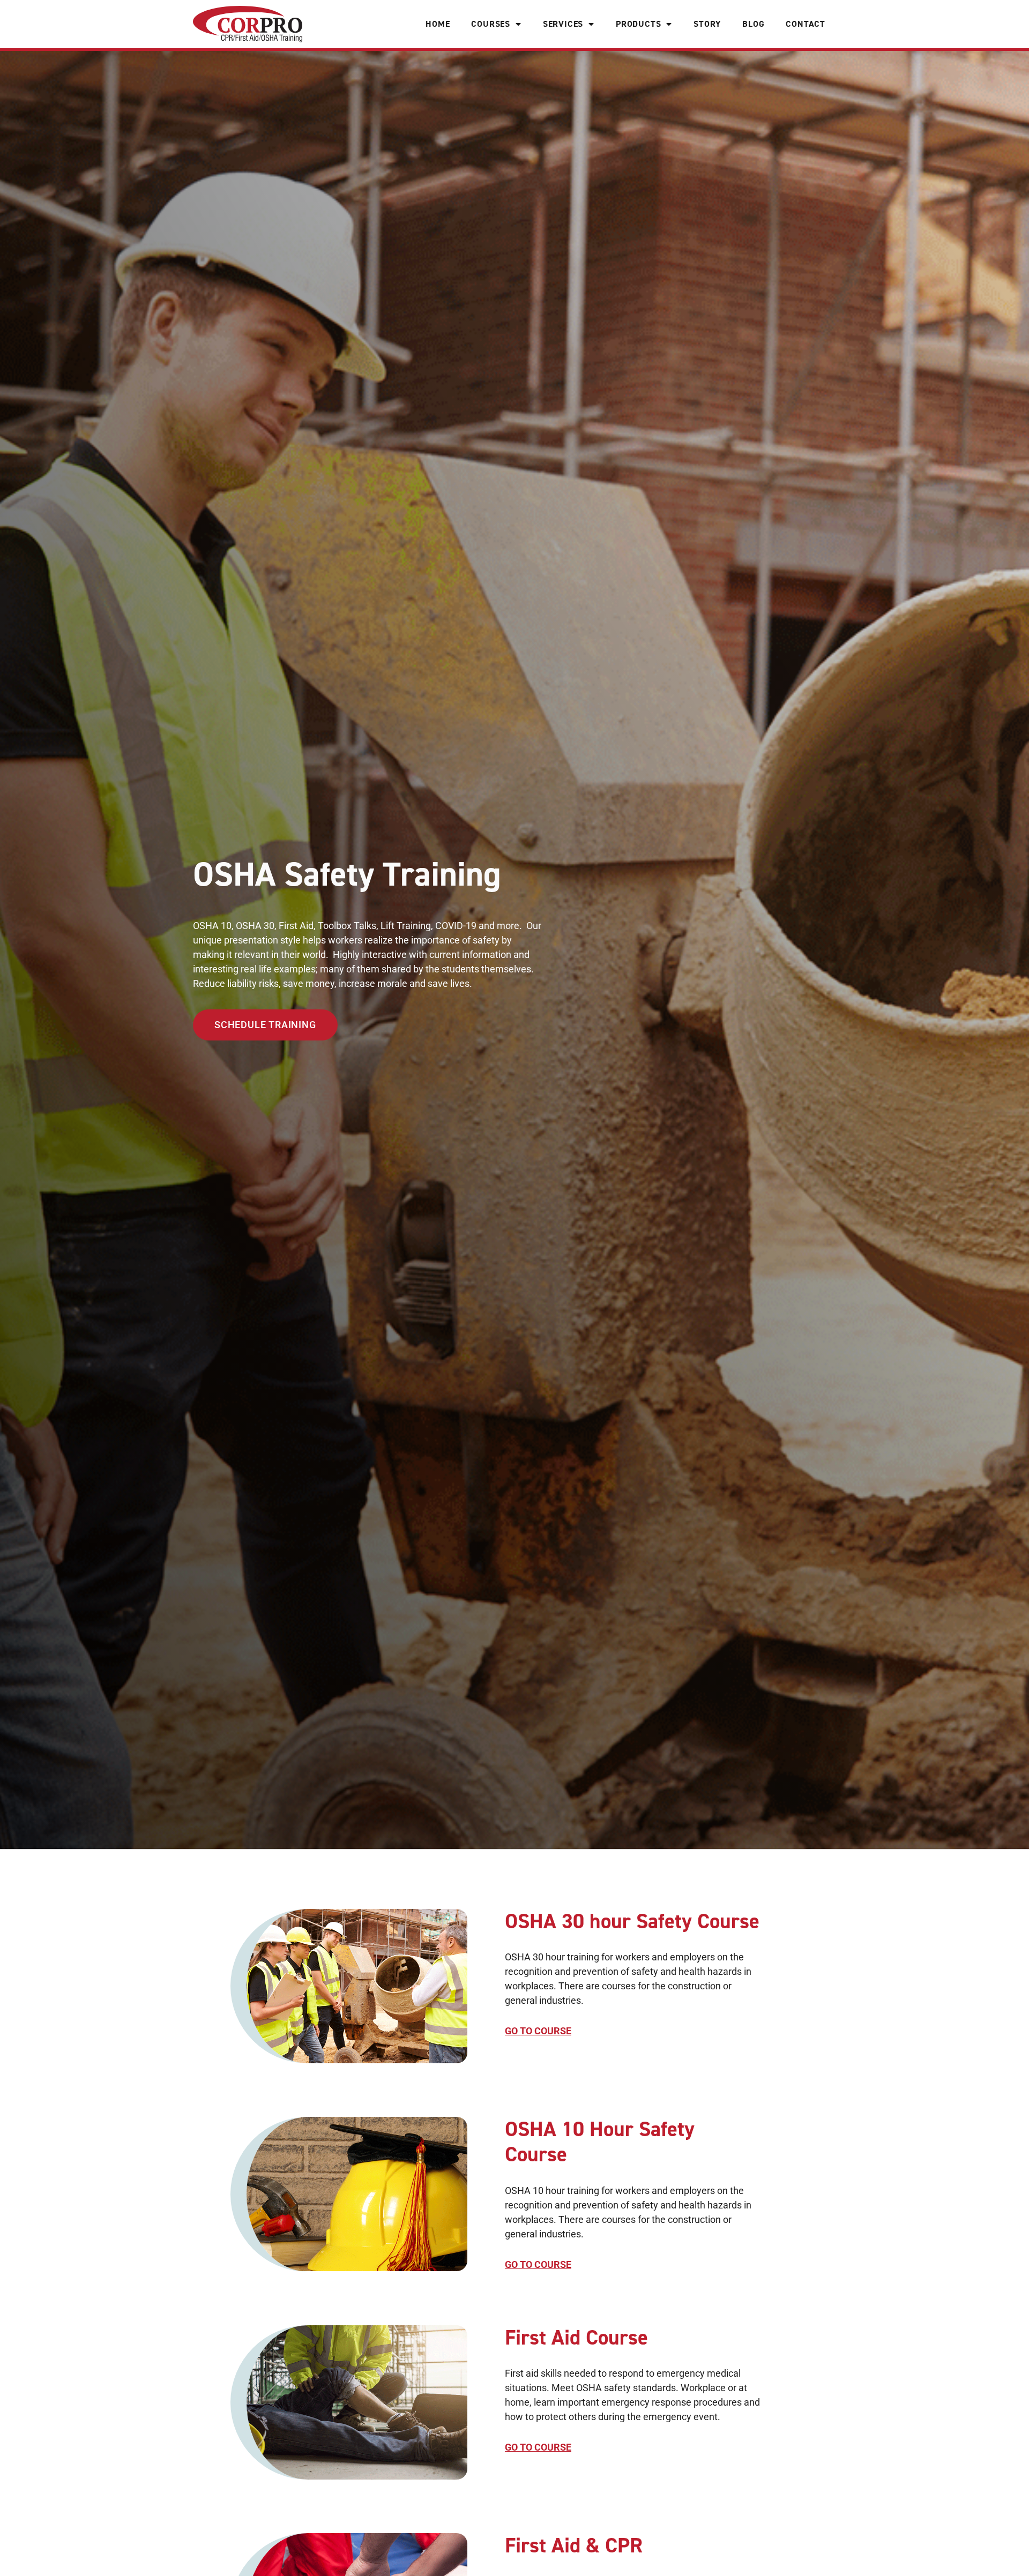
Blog (753, 24)
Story (707, 24)
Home (438, 24)
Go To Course (538, 2031)
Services (563, 24)
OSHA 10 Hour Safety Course (600, 2142)
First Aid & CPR (574, 2545)
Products (638, 24)
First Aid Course (576, 2338)
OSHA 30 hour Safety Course (632, 1921)
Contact (806, 24)
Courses (491, 24)
